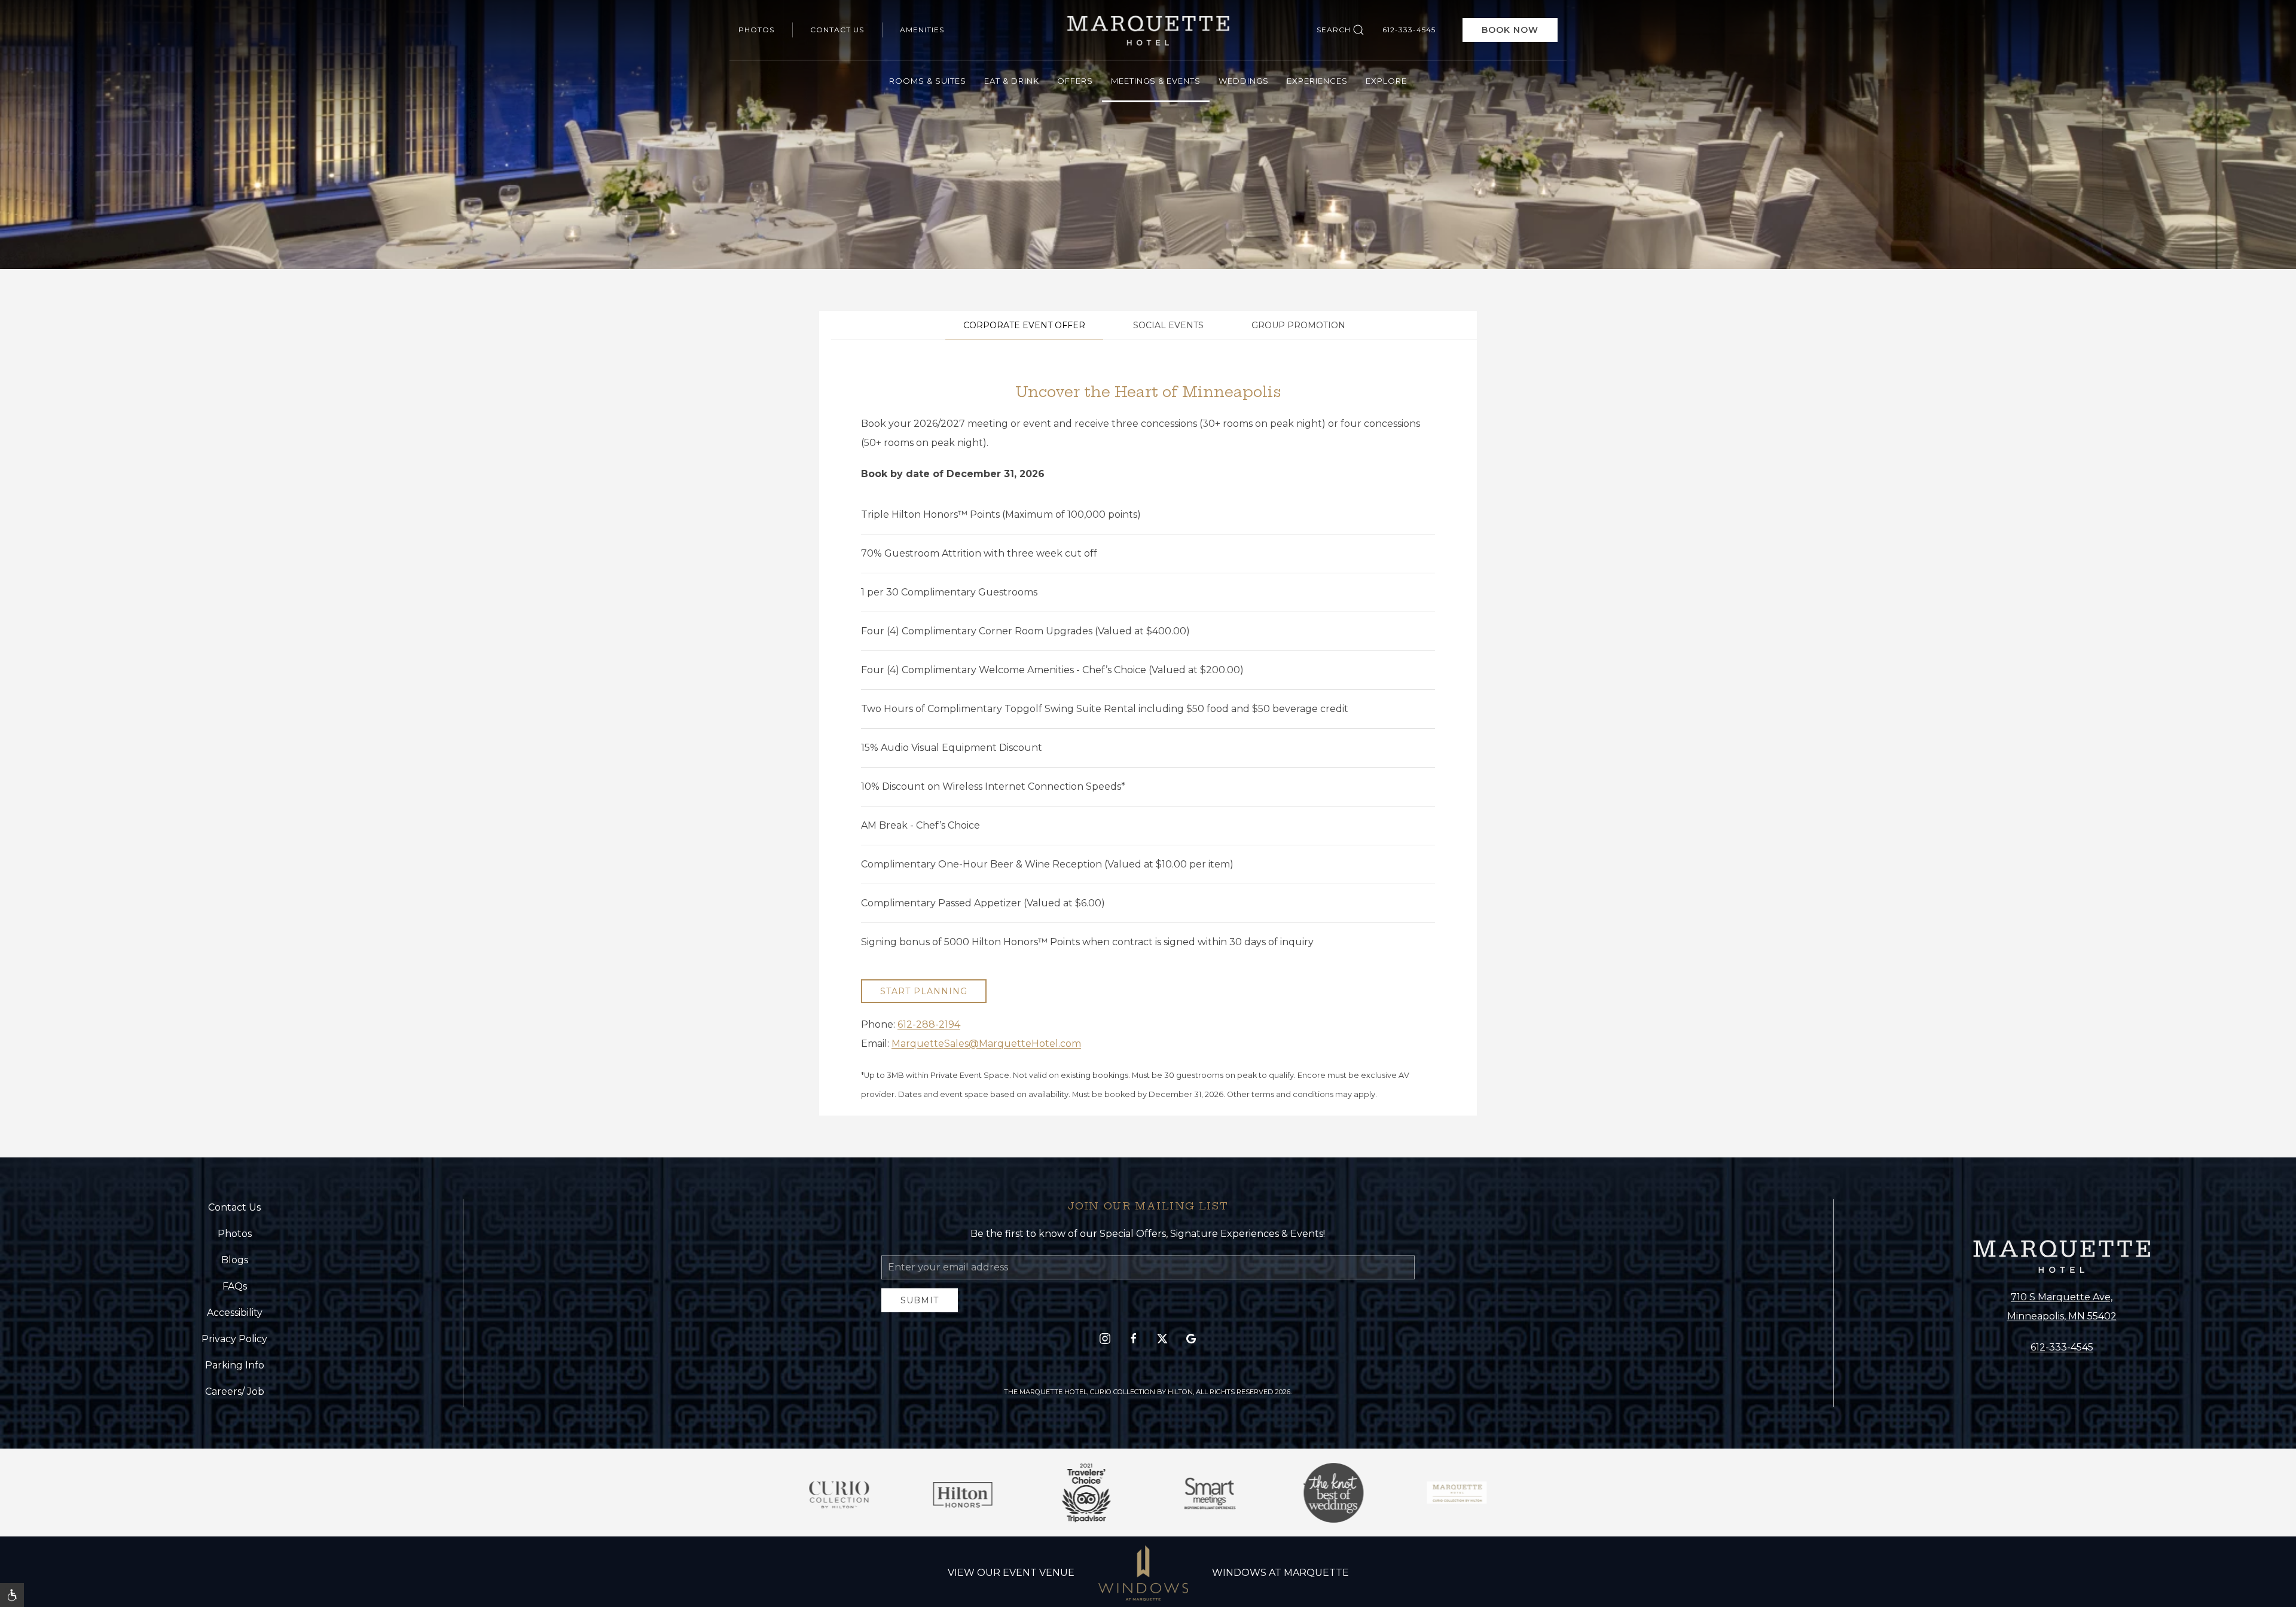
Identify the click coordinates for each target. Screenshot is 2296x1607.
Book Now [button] (1510, 30)
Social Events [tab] (1168, 325)
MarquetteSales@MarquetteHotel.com (986, 1044)
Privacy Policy (234, 1339)
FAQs (235, 1286)
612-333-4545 (1409, 30)
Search (1334, 30)
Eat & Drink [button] (1012, 81)
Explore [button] (1386, 81)
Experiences (1317, 81)
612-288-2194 (929, 1024)
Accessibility (235, 1313)
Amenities (922, 30)
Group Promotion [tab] (1298, 325)
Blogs (235, 1260)
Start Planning (924, 991)
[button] (12, 1595)
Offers (1075, 81)
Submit (920, 1300)
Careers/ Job (235, 1391)
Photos (756, 30)
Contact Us (837, 30)
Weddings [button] (1244, 81)
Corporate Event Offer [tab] (1024, 325)
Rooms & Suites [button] (928, 81)
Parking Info (235, 1365)
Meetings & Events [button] (1156, 81)
